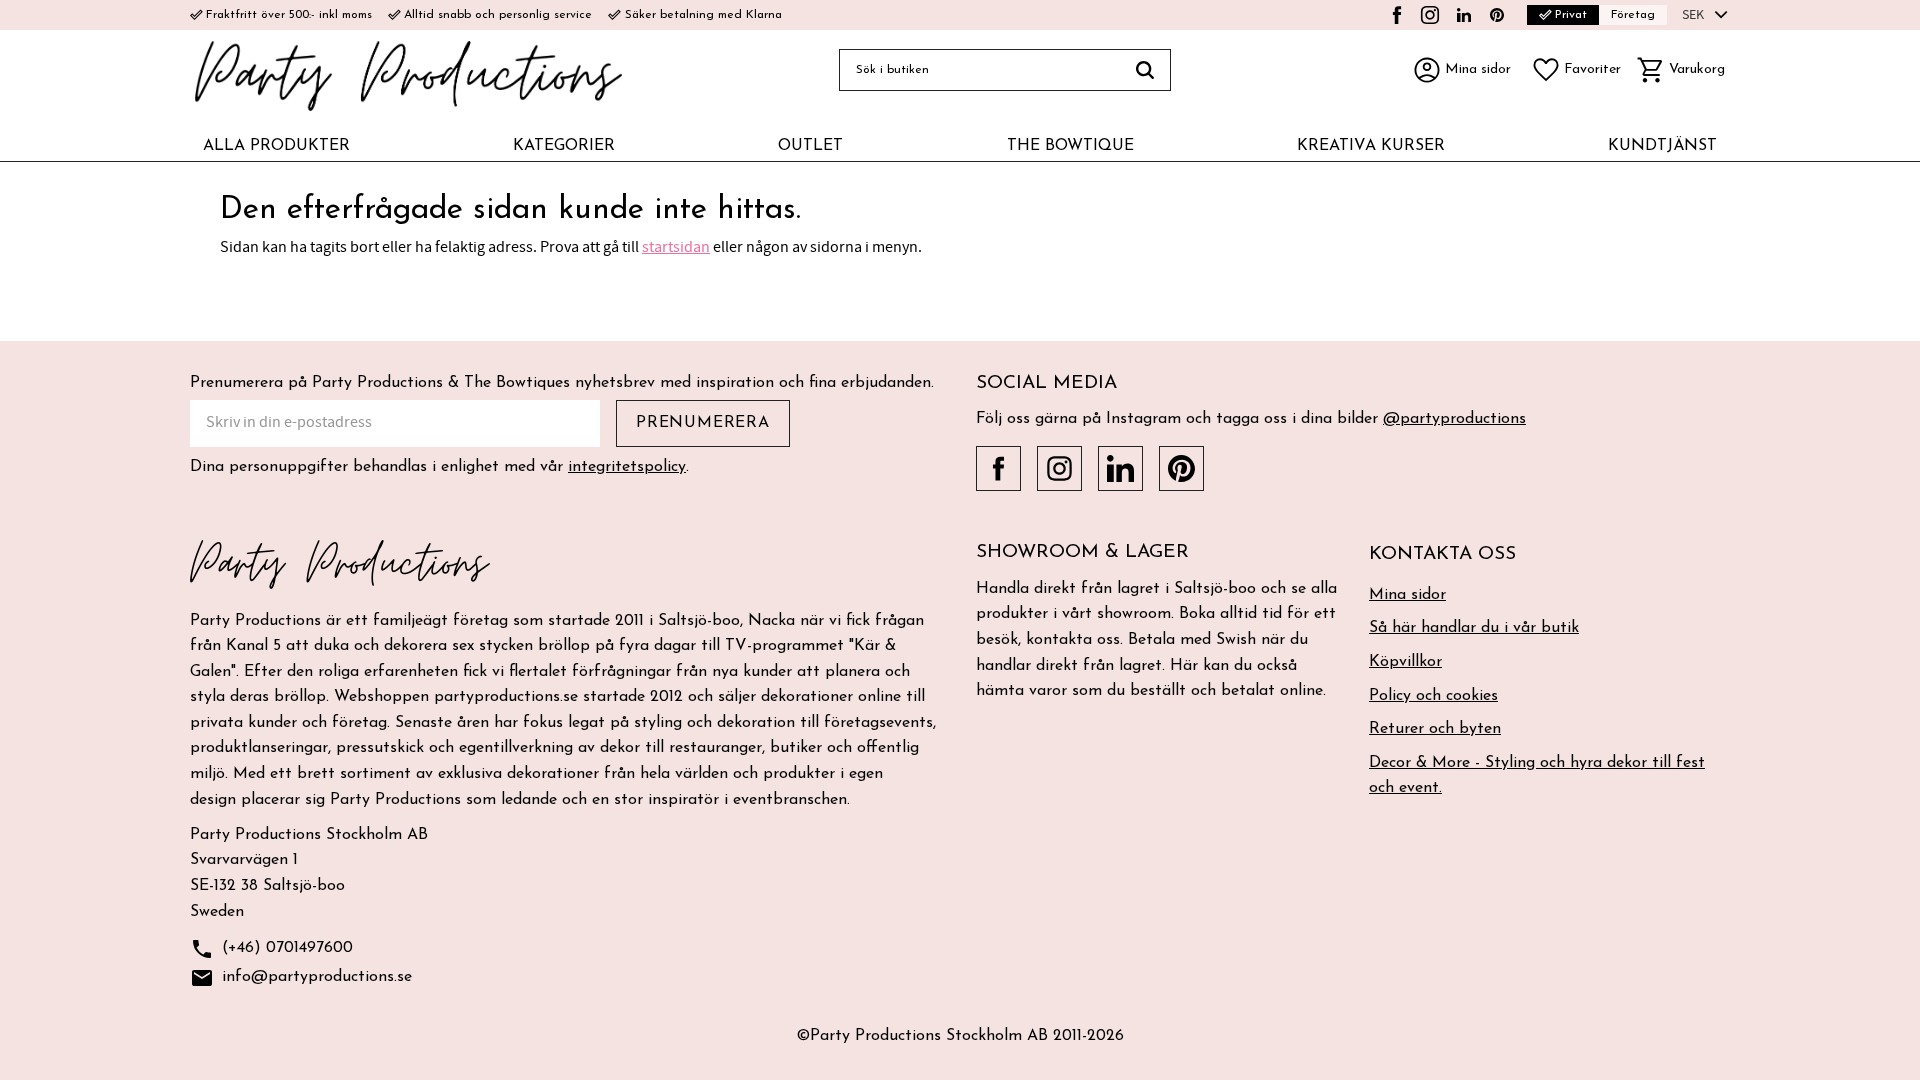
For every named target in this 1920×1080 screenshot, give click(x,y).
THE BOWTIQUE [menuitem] (1070, 146)
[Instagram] (1430, 15)
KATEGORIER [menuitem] (564, 146)
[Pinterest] (1497, 15)
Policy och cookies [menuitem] (1433, 696)
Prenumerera (703, 423)
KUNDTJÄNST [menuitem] (1662, 146)
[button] (1576, 70)
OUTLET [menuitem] (810, 146)
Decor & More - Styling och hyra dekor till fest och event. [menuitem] (1537, 776)
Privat (1563, 14)
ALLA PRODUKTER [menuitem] (276, 146)
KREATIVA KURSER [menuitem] (1371, 146)
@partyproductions (1454, 419)
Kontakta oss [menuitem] (1442, 554)
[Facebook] (1397, 15)
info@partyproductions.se (301, 978)
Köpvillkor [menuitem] (1405, 662)
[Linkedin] (1464, 15)
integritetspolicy (627, 467)
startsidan (676, 247)
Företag (1633, 15)
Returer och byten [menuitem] (1435, 729)
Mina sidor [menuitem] (1407, 595)
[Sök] (1145, 70)
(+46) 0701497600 (271, 949)
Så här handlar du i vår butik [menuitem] (1474, 628)
